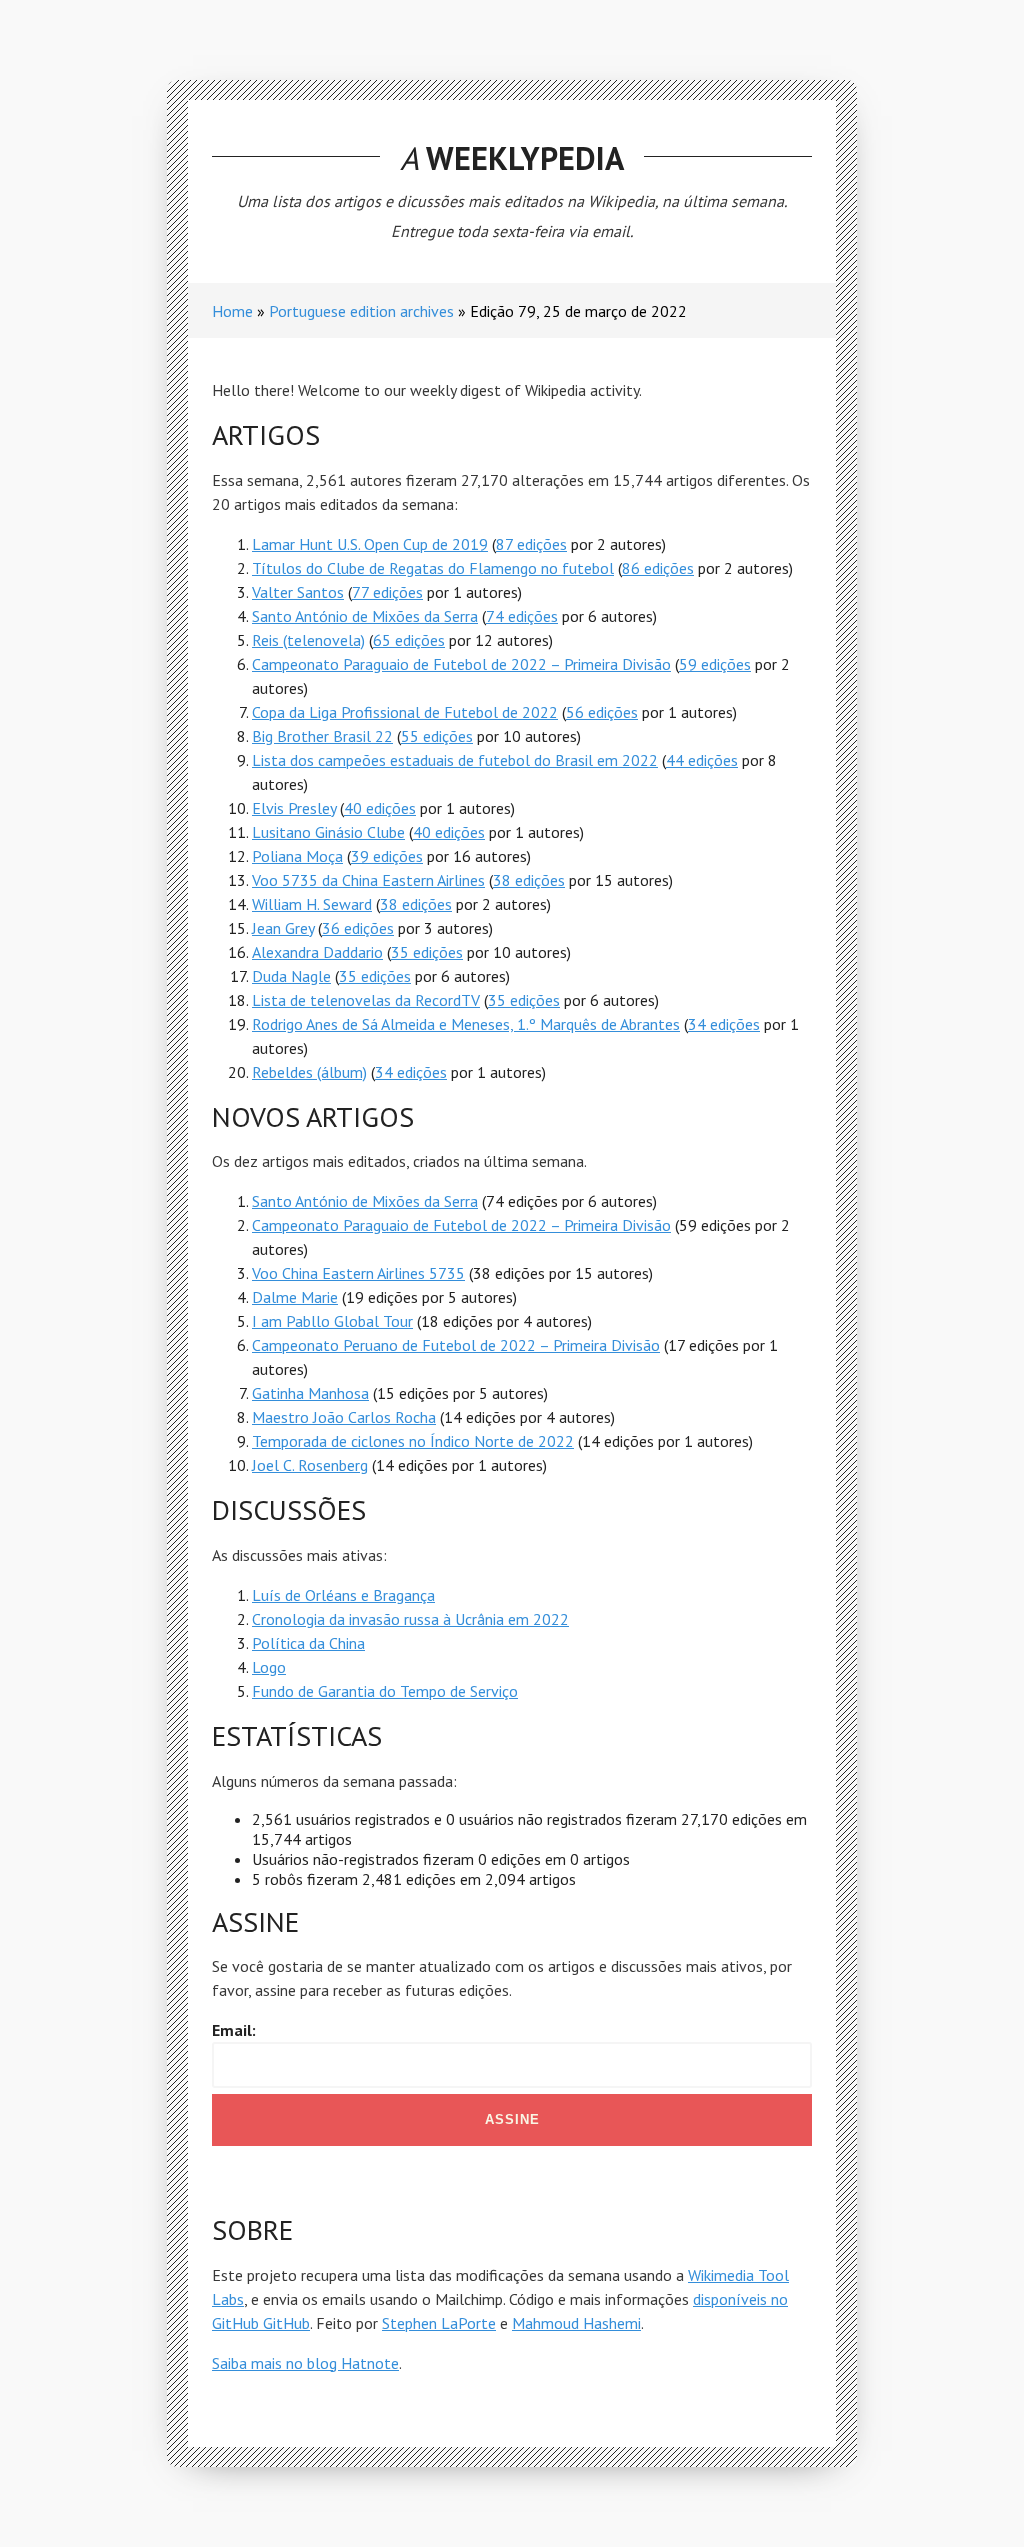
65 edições (409, 640)
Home (232, 311)
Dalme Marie (295, 1297)
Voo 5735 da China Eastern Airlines (368, 880)
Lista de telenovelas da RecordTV (366, 1000)
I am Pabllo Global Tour (332, 1321)
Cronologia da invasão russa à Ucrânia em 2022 (410, 1619)
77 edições (387, 592)
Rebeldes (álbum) (309, 1072)
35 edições (427, 952)
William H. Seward (312, 904)
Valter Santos (298, 592)
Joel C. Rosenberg (310, 1465)
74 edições (522, 616)
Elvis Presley (294, 808)
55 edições (437, 736)
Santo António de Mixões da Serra (365, 616)
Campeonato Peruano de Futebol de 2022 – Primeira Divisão (456, 1345)
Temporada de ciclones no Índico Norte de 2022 (413, 1441)
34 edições (724, 1024)
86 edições (658, 568)
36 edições (358, 928)
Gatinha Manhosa (310, 1393)
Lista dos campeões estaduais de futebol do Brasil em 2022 (455, 760)
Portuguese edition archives (361, 311)
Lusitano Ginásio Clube (328, 832)
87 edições (531, 544)
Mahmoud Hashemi (576, 2323)
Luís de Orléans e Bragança (343, 1595)
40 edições (380, 808)
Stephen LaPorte (439, 2323)
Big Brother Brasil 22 (322, 736)
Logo (269, 1667)
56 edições (602, 712)
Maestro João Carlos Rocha (344, 1417)
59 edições (715, 664)
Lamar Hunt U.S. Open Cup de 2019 (370, 544)
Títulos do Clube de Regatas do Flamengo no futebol (433, 568)
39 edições (387, 856)
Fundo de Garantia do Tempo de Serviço (385, 1691)
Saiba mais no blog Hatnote (305, 2363)
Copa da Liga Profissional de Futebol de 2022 (405, 712)
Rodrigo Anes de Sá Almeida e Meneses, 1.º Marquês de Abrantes (466, 1024)
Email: (234, 2030)
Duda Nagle (291, 976)
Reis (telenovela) (308, 640)
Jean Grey (283, 928)
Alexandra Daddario (317, 952)
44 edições (702, 760)
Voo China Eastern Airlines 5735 (358, 1273)
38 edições (529, 880)
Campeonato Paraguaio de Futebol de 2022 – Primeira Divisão (461, 664)
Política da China (308, 1643)
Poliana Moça (297, 856)
